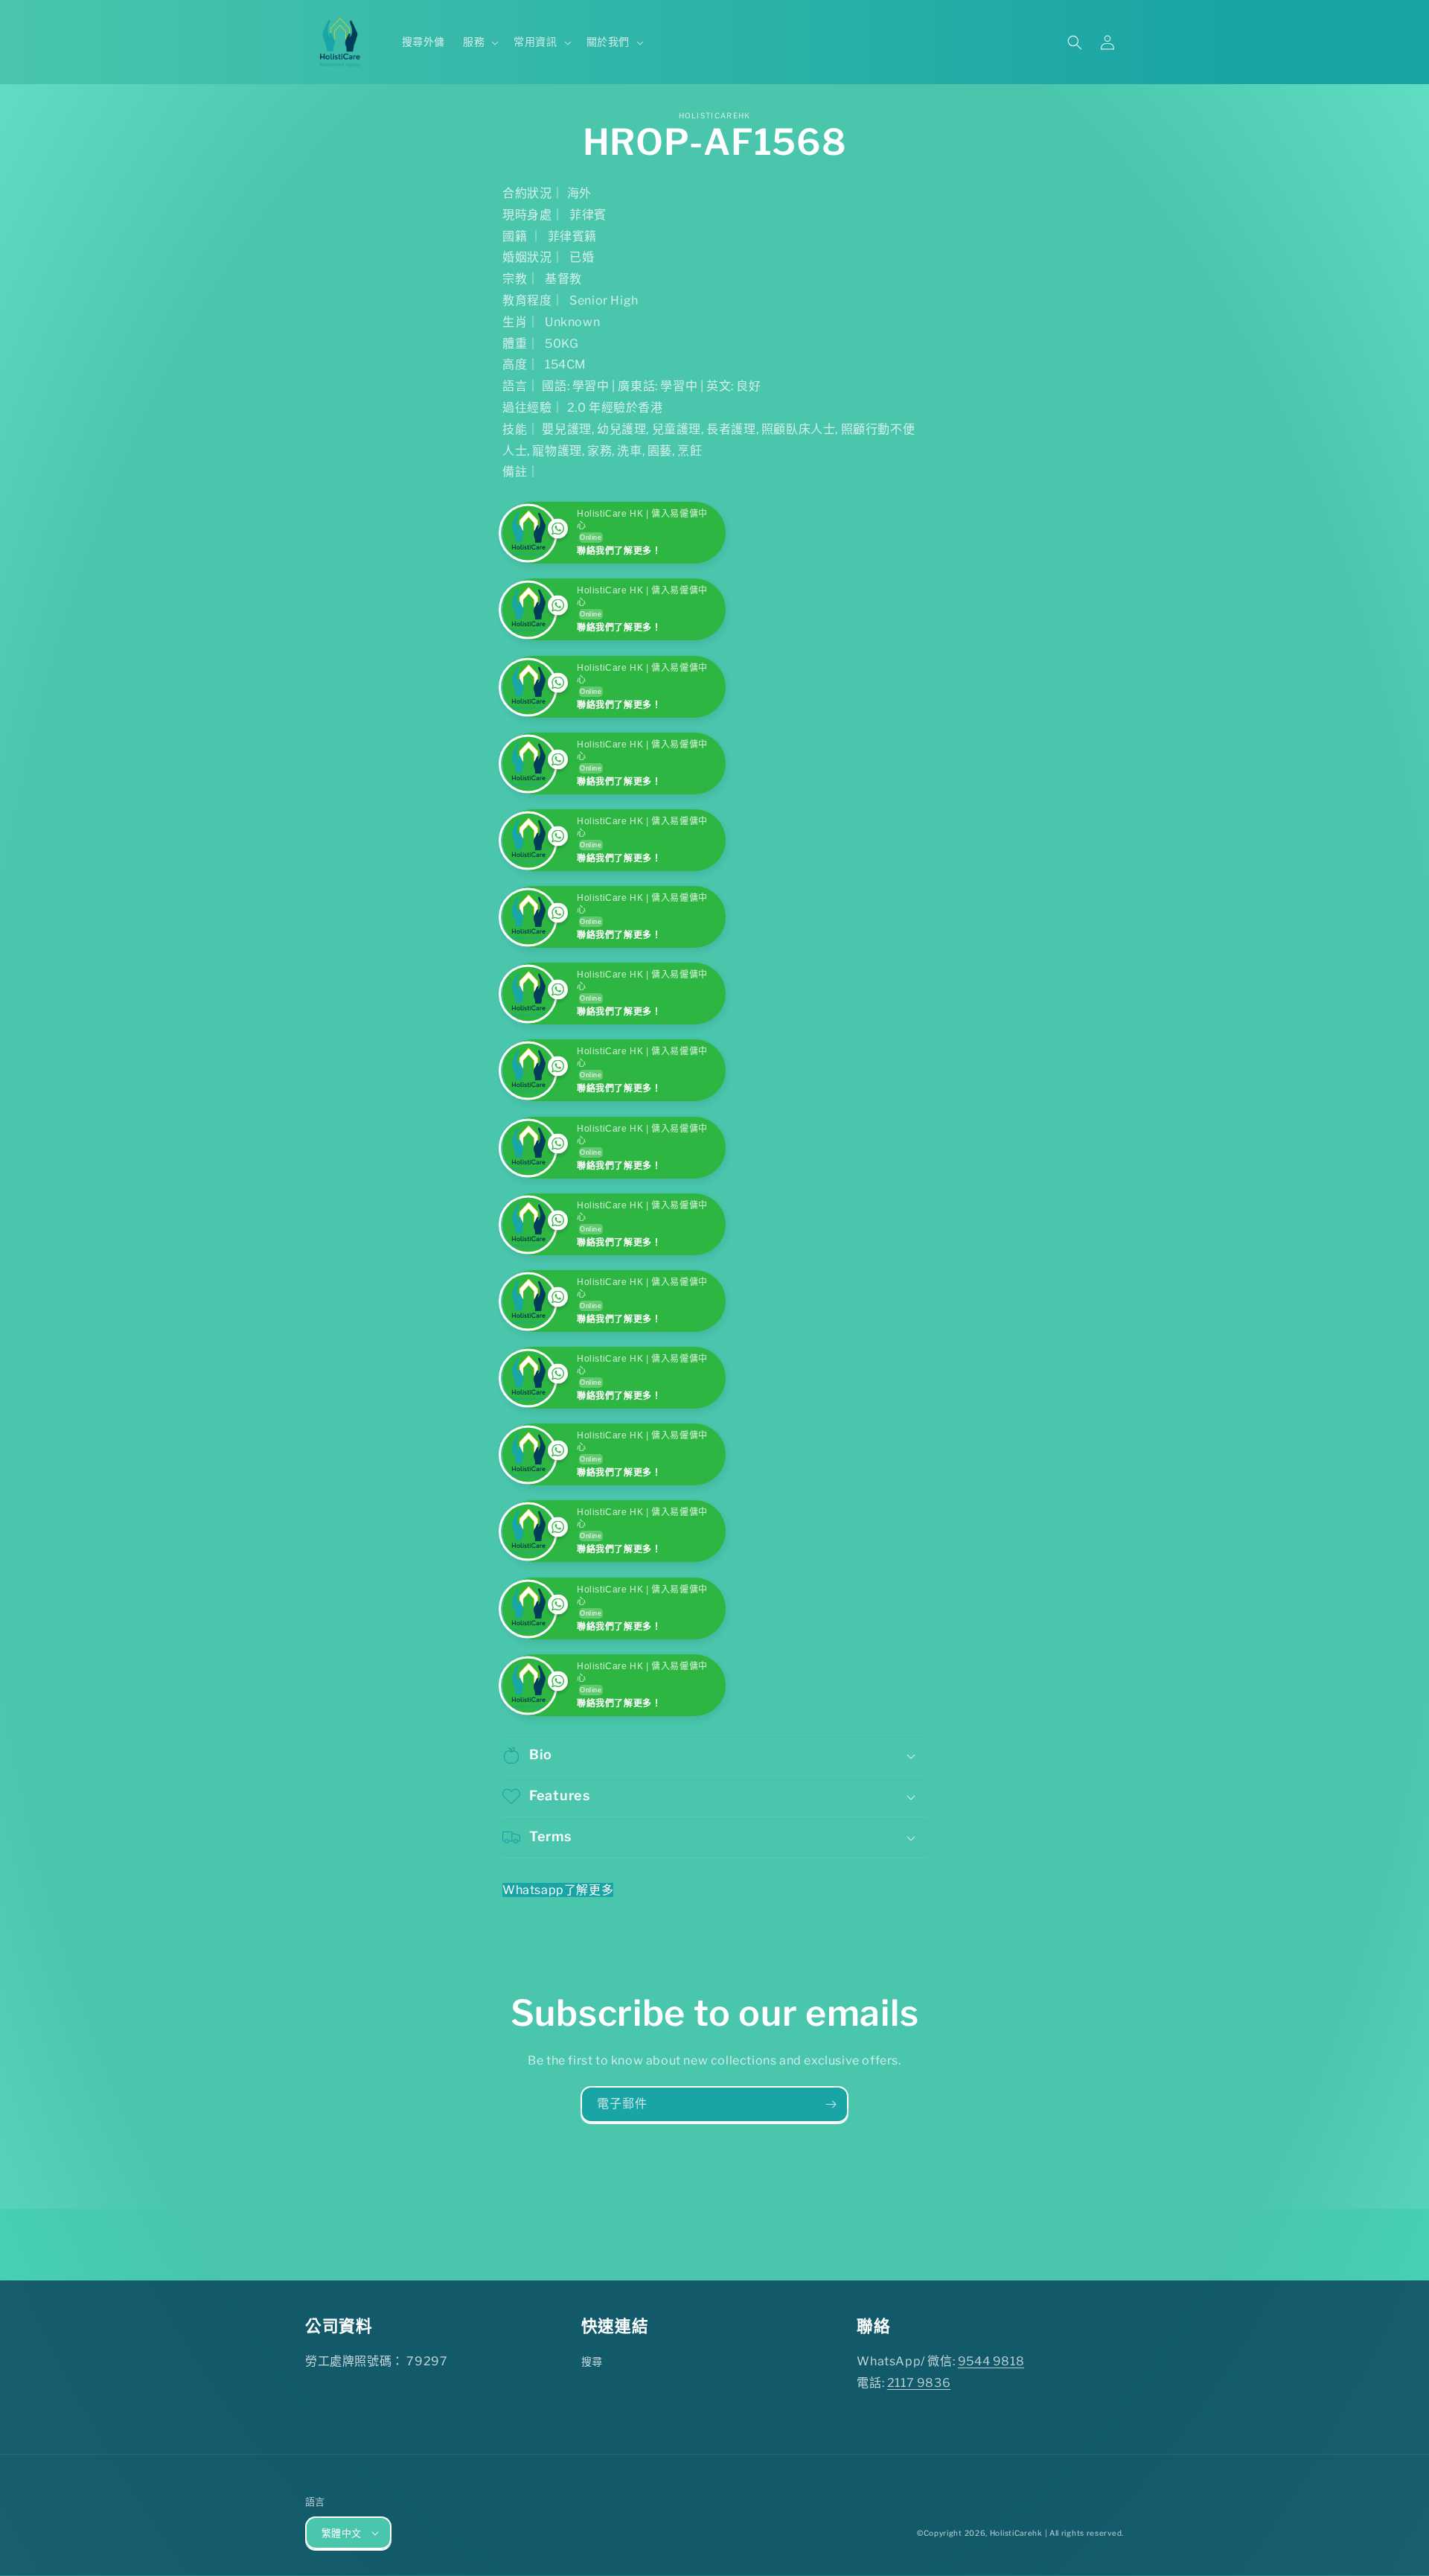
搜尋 (592, 2515)
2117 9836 (919, 2536)
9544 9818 (991, 2515)
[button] (479, 42)
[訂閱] (831, 2258)
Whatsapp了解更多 (558, 2043)
